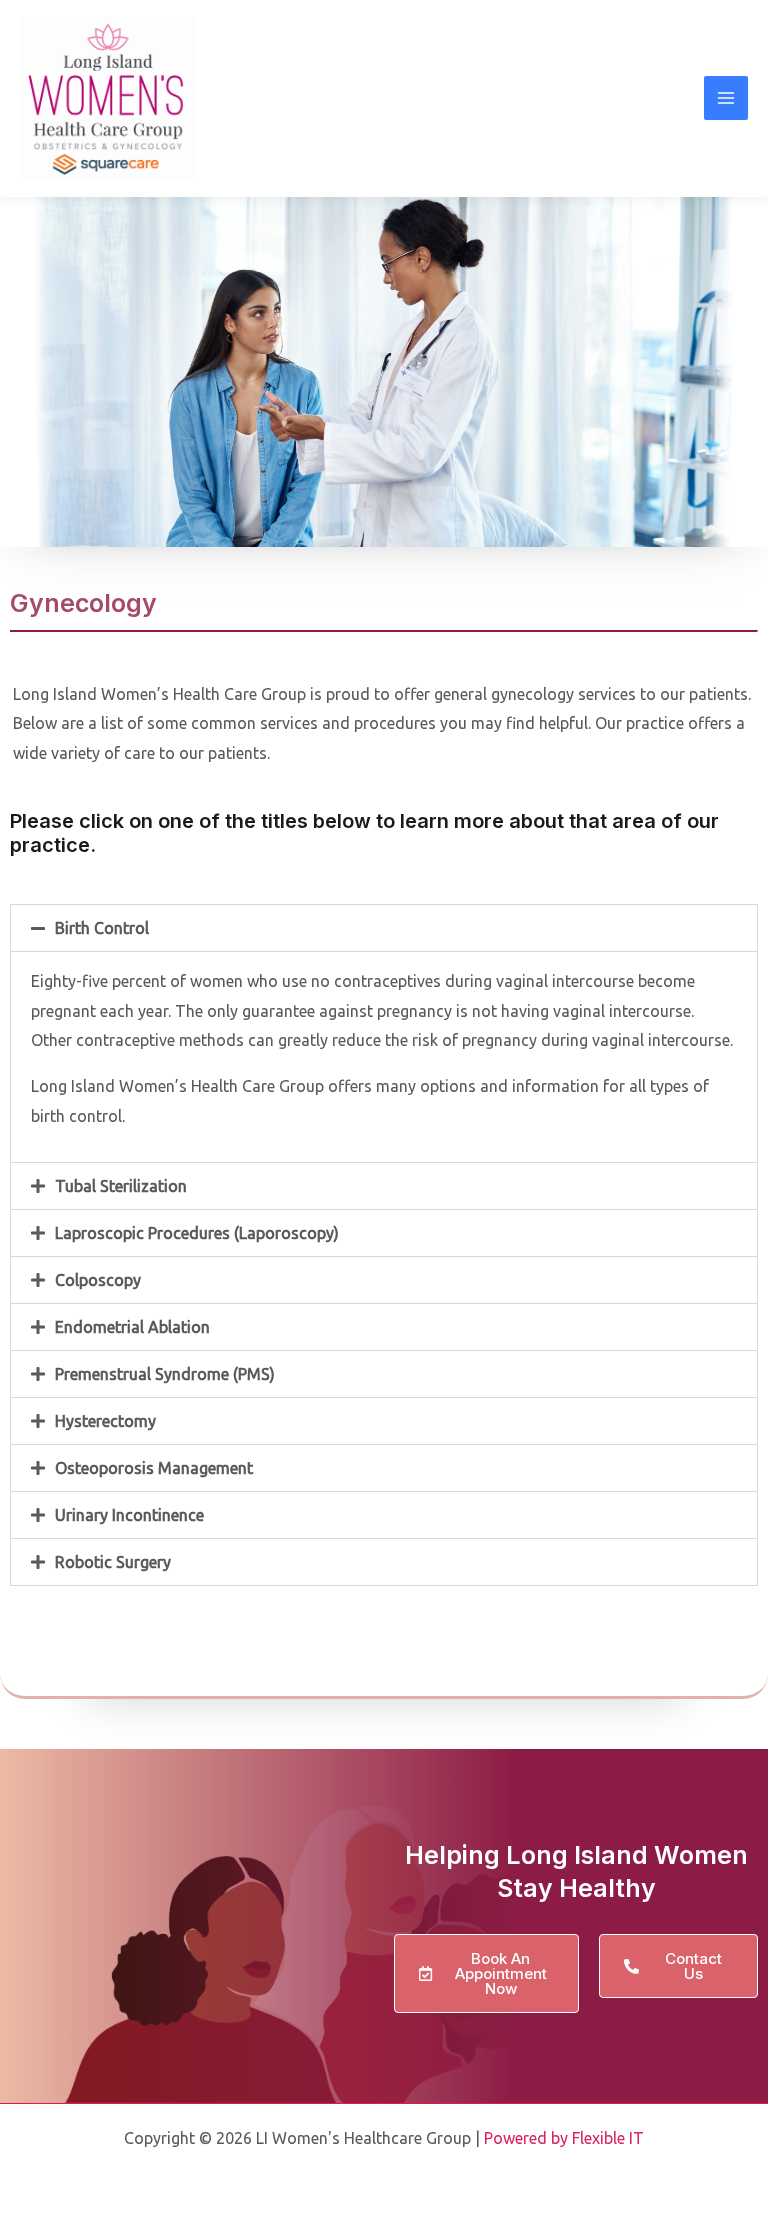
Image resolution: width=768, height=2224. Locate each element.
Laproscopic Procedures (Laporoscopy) (197, 1233)
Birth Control (102, 928)
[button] (384, 928)
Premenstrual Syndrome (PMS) (165, 1374)
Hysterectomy (105, 1421)
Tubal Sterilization (121, 1186)
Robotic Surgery (113, 1562)
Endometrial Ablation (132, 1327)
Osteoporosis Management (154, 1468)
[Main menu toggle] (726, 98)
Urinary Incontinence (129, 1515)
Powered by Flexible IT (564, 2138)
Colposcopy (98, 1280)
